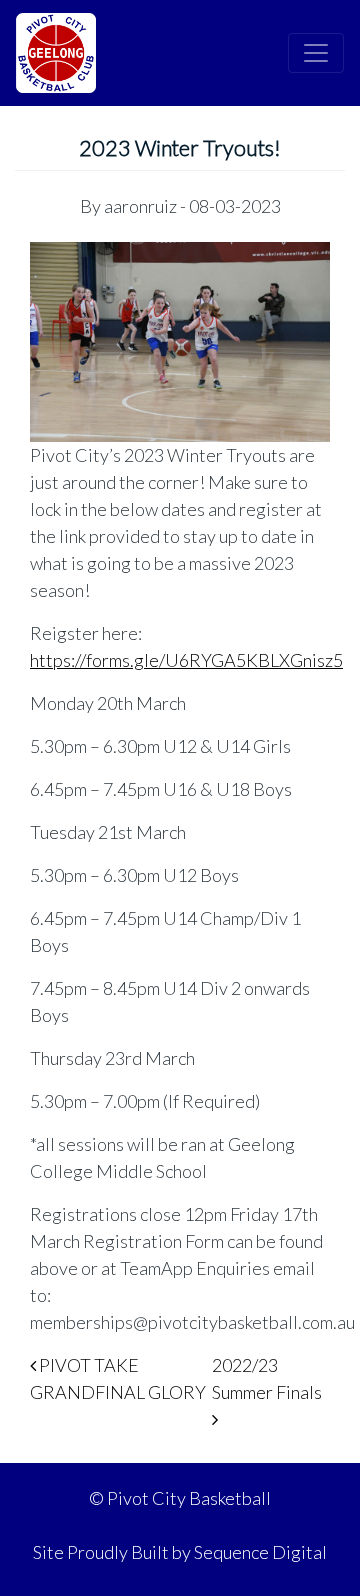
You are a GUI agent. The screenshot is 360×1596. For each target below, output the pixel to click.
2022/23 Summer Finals (268, 1378)
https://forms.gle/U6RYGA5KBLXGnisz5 (186, 660)
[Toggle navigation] (316, 53)
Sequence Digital (260, 1552)
